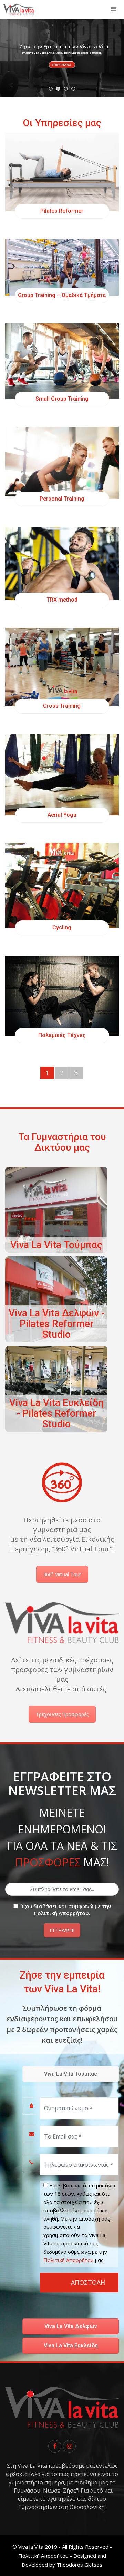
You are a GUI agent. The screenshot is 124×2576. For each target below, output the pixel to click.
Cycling (62, 928)
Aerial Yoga (62, 815)
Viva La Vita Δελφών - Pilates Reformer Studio (56, 1324)
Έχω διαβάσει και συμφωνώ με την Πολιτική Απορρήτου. (66, 1910)
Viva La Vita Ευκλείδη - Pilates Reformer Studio (56, 1413)
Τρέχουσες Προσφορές (62, 1714)
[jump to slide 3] (66, 89)
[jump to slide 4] (73, 89)
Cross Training (62, 706)
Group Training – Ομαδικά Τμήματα (62, 295)
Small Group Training (62, 399)
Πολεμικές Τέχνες (62, 1035)
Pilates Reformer (62, 211)
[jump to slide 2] (58, 89)
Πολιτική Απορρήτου (69, 2260)
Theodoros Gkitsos (79, 2565)
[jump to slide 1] (51, 89)
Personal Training (62, 499)
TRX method (62, 600)
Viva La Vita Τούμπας (56, 1245)
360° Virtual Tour (62, 1574)
